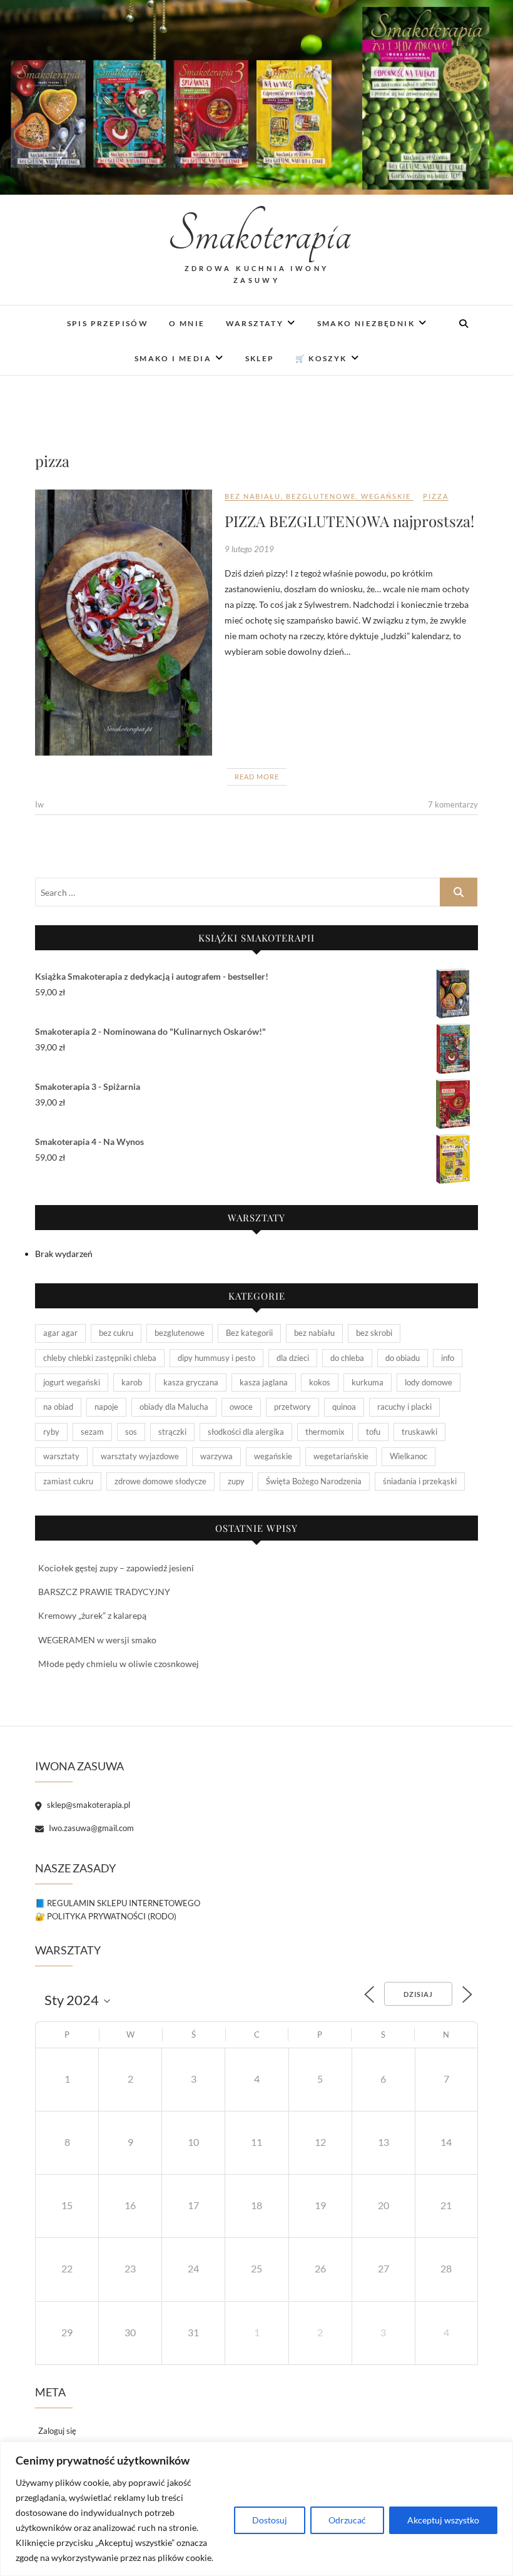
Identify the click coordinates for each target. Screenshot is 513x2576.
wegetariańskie (341, 1456)
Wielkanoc (409, 1456)
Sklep (260, 358)
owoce (241, 1407)
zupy (236, 1481)
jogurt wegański (72, 1382)
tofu (373, 1432)
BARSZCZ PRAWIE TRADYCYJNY (104, 1592)
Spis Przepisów (108, 323)
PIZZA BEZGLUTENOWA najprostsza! (349, 521)
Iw (39, 804)
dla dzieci (293, 1358)
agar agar (60, 1333)
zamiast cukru (68, 1481)
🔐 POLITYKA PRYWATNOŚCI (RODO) (106, 1916)
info (448, 1358)
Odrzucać (347, 2520)
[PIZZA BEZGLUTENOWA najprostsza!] (124, 623)
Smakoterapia (256, 235)
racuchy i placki (404, 1407)
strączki (172, 1432)
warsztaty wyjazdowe (140, 1456)
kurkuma (368, 1382)
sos (131, 1432)
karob (132, 1382)
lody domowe (429, 1382)
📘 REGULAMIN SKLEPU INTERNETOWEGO (118, 1903)
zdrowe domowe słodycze (160, 1481)
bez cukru (116, 1333)
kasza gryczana (191, 1382)
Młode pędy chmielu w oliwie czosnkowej (119, 1664)
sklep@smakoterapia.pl (88, 1805)
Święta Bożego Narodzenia (314, 1481)
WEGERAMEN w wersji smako (97, 1640)
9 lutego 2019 (249, 549)
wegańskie (386, 496)
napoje (106, 1407)
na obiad (58, 1407)
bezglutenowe (321, 496)
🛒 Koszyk (321, 358)
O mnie (187, 323)
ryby (51, 1432)
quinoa (344, 1407)
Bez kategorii (249, 1333)
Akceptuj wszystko (443, 2520)
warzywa (216, 1456)
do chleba (347, 1358)
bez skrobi (374, 1333)
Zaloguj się (57, 2431)
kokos (320, 1382)
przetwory (292, 1407)
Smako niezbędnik (366, 323)
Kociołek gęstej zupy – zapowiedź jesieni (116, 1568)
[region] (256, 2509)
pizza (436, 496)
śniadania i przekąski (420, 1481)
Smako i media (173, 358)
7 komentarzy (453, 804)
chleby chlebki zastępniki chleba (100, 1358)
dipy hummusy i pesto (216, 1358)
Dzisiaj (418, 1994)
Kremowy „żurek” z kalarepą (92, 1615)
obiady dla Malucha (174, 1407)
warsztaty (61, 1456)
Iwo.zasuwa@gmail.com (90, 1828)
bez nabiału (253, 496)
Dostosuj (270, 2520)
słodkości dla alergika (246, 1432)
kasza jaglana (264, 1382)
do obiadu (403, 1358)
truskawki (419, 1432)
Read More (257, 777)
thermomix (325, 1432)
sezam (92, 1432)
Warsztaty (255, 323)
